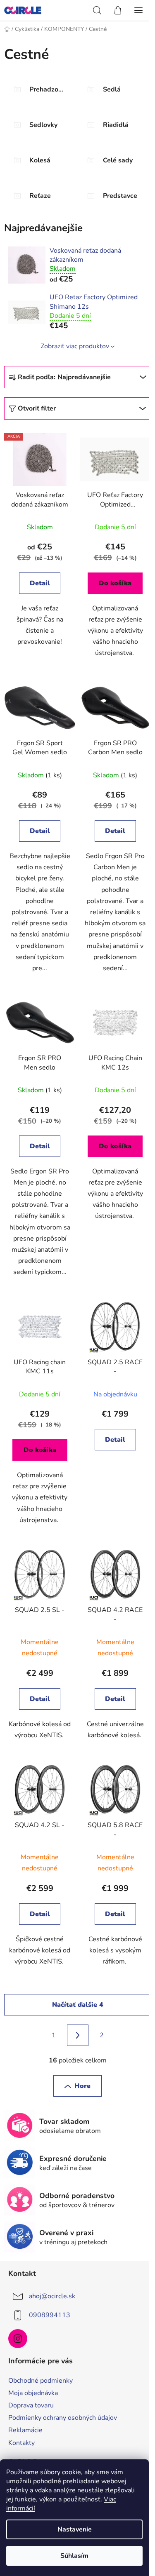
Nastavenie (75, 2529)
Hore (82, 2086)
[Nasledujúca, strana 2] (78, 2035)
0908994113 (50, 2315)
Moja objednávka (33, 2393)
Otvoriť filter (37, 408)
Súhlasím (74, 2556)
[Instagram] (18, 2339)
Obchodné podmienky (41, 2381)
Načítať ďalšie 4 (78, 2005)
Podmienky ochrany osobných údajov (63, 2418)
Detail (40, 583)
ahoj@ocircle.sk (52, 2296)
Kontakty (21, 2443)
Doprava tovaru (31, 2405)
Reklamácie (25, 2430)
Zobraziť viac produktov (75, 346)
